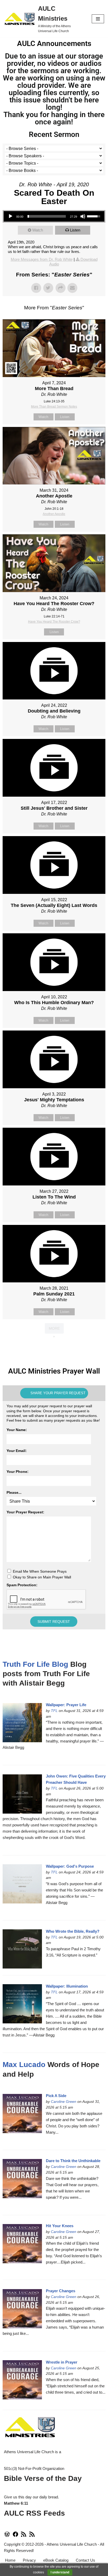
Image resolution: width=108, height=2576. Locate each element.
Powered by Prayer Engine (54, 1641)
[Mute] (83, 216)
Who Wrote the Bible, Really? (73, 1931)
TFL (54, 1711)
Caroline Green (64, 2102)
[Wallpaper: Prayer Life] (22, 1723)
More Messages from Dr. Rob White (42, 259)
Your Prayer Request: (25, 1512)
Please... (14, 1492)
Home (10, 2560)
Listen (75, 230)
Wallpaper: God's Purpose (70, 1866)
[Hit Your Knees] (22, 2244)
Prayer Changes (61, 2291)
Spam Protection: (22, 1585)
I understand (60, 2572)
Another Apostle (54, 514)
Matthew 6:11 (16, 2503)
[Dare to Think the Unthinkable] (22, 2179)
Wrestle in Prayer (62, 2362)
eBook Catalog (56, 2560)
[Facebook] (15, 2536)
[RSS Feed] (24, 2536)
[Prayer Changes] (22, 2309)
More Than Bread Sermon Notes (54, 407)
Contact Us (85, 2560)
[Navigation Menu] (98, 19)
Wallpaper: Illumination (67, 1986)
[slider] (47, 216)
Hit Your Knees (60, 2226)
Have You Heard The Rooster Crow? (54, 622)
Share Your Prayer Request (58, 1393)
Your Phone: (18, 1472)
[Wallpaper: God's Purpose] (22, 1884)
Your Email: (17, 1451)
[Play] (10, 216)
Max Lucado (24, 2065)
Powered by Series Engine (54, 1347)
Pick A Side (56, 2096)
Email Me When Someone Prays (40, 1571)
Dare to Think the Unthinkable (73, 2161)
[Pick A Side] (22, 2114)
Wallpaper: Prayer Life (66, 1705)
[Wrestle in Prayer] (22, 2380)
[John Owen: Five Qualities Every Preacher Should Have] (22, 1794)
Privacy (29, 2560)
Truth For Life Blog (35, 1664)
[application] (54, 216)
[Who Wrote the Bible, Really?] (22, 1949)
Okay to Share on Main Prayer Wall (42, 1577)
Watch (38, 230)
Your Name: (17, 1430)
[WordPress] (7, 2536)
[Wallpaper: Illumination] (22, 2004)
